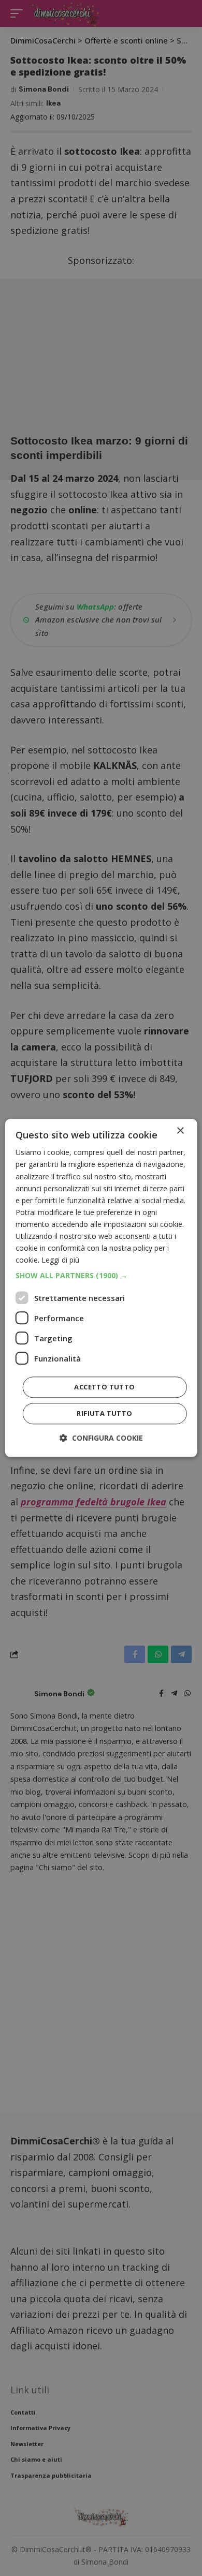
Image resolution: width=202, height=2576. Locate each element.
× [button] (180, 1131)
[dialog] (101, 1288)
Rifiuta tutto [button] (104, 1414)
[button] (101, 1276)
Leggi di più (60, 1260)
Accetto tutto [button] (104, 1387)
